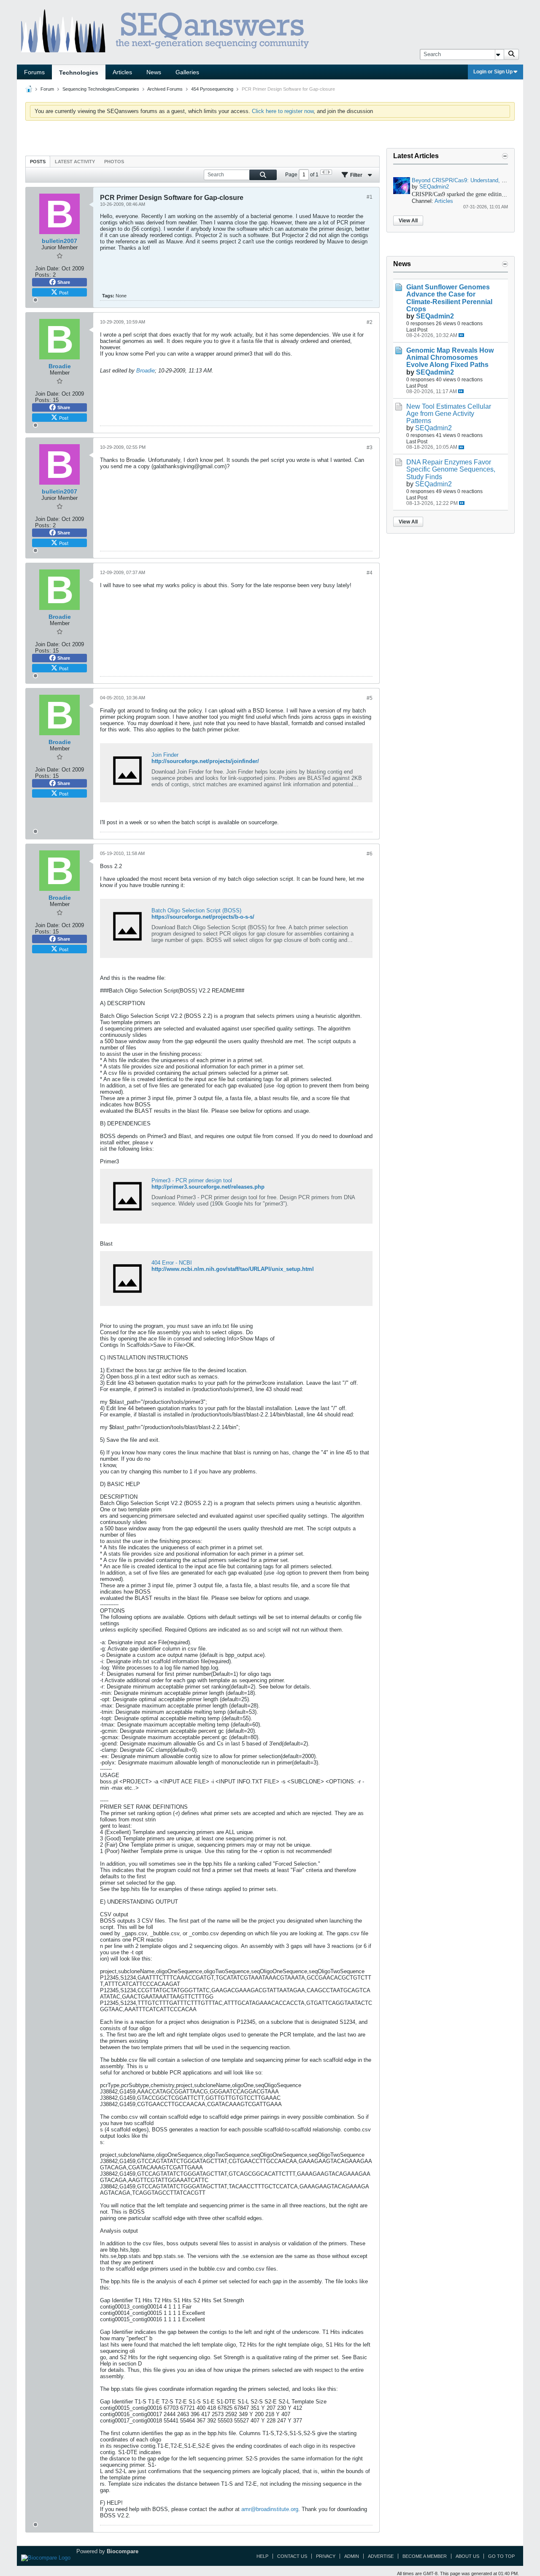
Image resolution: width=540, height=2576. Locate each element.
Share (64, 282)
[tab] (38, 161)
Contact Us (292, 2556)
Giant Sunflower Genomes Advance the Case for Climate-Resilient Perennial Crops (449, 298)
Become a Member (425, 2556)
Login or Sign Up (493, 72)
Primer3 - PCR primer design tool (192, 1180)
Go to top (501, 2556)
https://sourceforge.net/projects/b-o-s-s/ (203, 917)
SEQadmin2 (434, 187)
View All (408, 221)
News (154, 72)
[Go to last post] (461, 335)
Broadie (146, 371)
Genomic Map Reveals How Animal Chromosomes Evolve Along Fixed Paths (450, 357)
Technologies (79, 73)
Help (262, 2556)
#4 (370, 573)
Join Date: (47, 268)
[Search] (511, 54)
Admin (352, 2556)
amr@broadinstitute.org (270, 2509)
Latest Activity (75, 162)
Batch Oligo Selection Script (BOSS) (196, 910)
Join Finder (165, 755)
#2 (370, 322)
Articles (122, 72)
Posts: (43, 275)
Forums (34, 72)
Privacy (326, 2556)
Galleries (187, 72)
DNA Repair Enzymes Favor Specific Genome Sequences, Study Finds (451, 469)
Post (64, 292)
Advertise (381, 2556)
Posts (38, 162)
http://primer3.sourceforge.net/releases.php (208, 1187)
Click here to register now (283, 111)
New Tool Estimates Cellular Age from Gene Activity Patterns (449, 414)
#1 (370, 197)
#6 (370, 854)
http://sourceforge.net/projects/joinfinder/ (205, 761)
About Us (467, 2556)
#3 (370, 448)
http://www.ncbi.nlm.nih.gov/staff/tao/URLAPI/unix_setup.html (233, 1269)
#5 (370, 698)
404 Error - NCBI (172, 1263)
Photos (114, 162)
